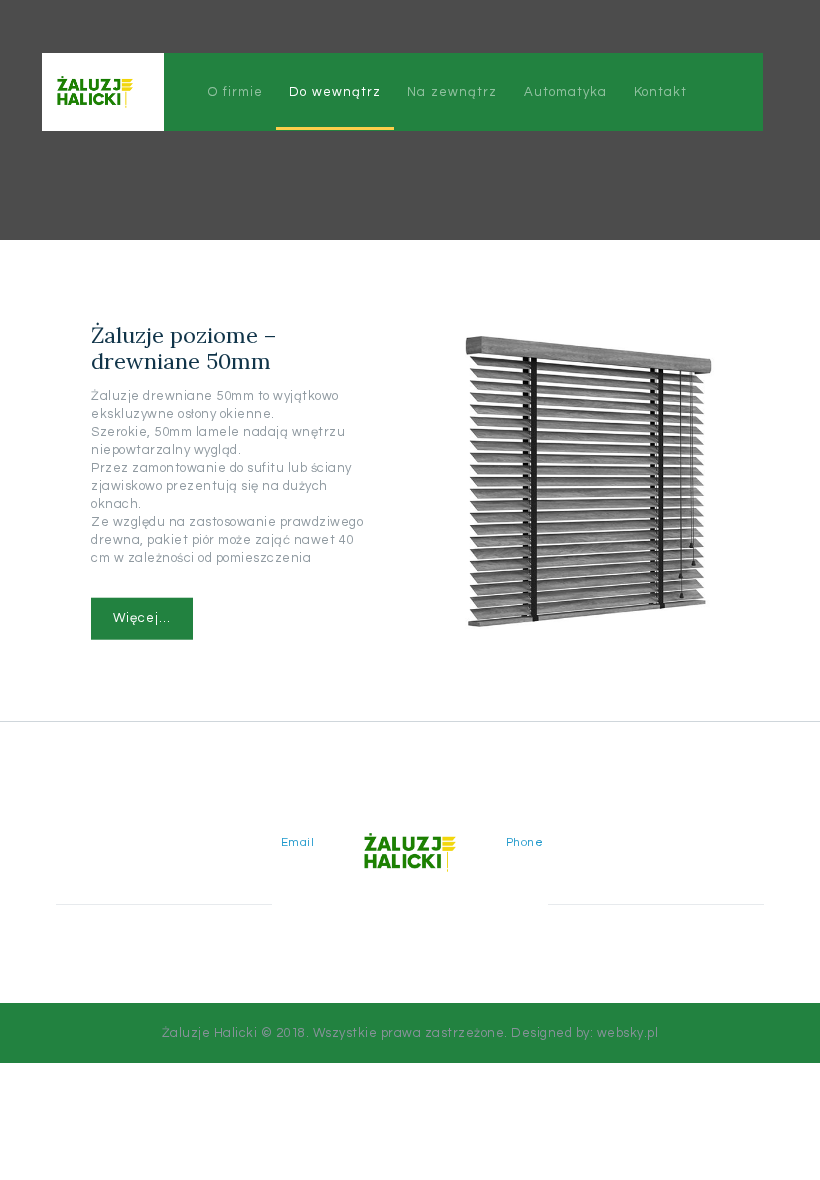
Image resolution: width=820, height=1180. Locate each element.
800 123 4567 (552, 860)
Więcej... (141, 618)
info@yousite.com (251, 860)
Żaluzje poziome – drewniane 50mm (184, 348)
